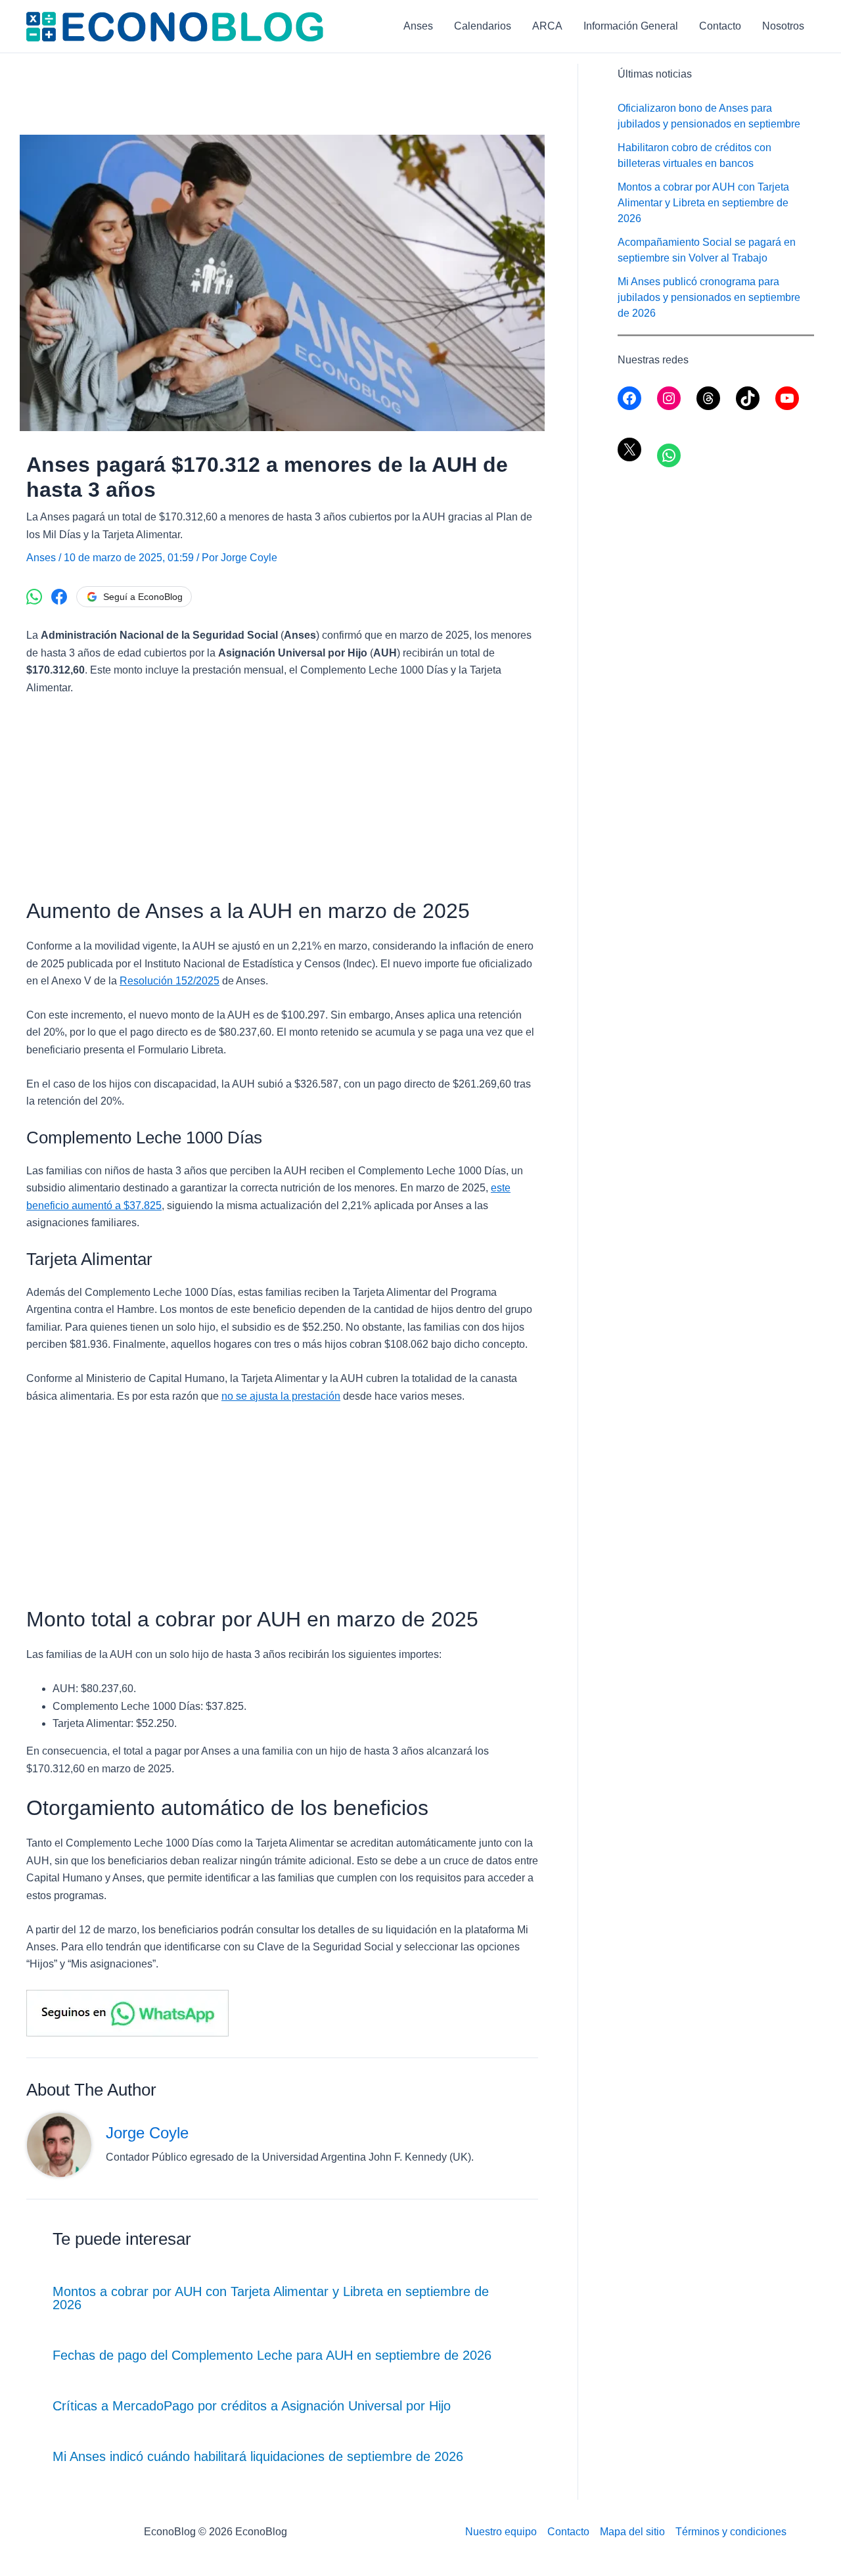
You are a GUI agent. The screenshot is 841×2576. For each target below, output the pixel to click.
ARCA (547, 26)
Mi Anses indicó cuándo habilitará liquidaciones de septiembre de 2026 (258, 2456)
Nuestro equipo (501, 2532)
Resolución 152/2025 (170, 981)
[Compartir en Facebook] (59, 597)
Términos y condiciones (731, 2532)
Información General (631, 26)
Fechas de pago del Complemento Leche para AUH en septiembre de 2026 (272, 2355)
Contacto (720, 26)
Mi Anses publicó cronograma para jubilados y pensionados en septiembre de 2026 (709, 297)
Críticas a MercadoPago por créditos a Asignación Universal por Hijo (252, 2406)
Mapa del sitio (632, 2532)
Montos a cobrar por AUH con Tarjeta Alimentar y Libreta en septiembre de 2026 (271, 2298)
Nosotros (783, 26)
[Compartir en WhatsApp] (34, 597)
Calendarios (483, 26)
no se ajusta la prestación (281, 1396)
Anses (418, 26)
